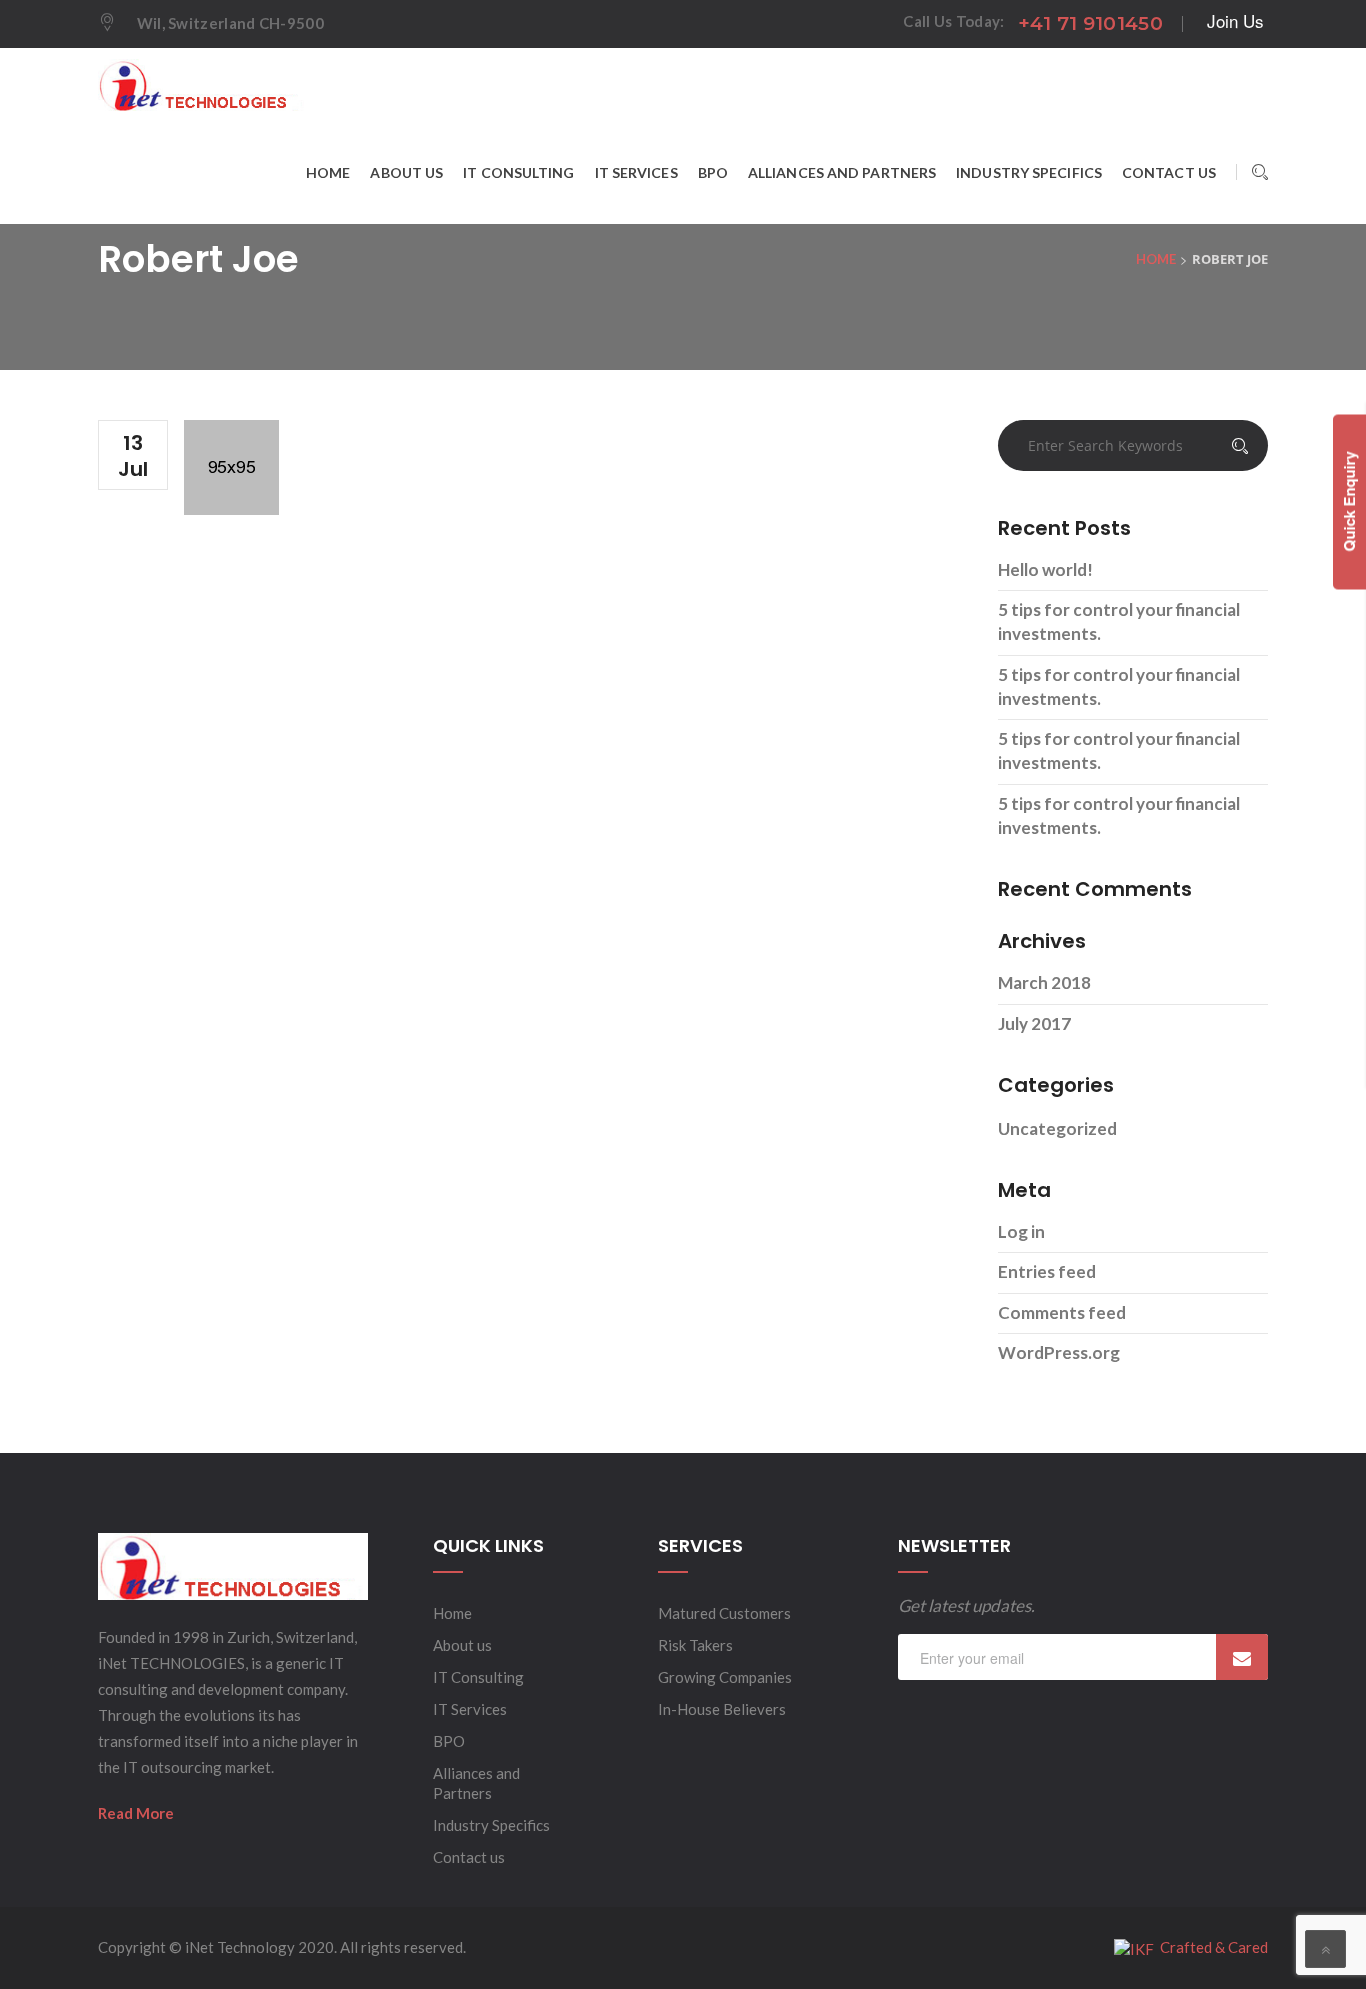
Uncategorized (1057, 1128)
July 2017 (1034, 1023)
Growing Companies (725, 1677)
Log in (1021, 1231)
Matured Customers (724, 1613)
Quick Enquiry (1349, 502)
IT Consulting (478, 1677)
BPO (449, 1741)
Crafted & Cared (1211, 1947)
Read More (136, 1813)
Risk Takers (695, 1645)
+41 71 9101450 (1090, 23)
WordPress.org (1059, 1352)
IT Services (470, 1709)
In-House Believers (722, 1709)
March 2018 (1044, 982)
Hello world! (1045, 569)
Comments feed (1062, 1312)
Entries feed (1047, 1271)
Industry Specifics (491, 1825)
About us (462, 1645)
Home (452, 1613)
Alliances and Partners (476, 1783)
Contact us (469, 1857)
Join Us (1235, 20)
